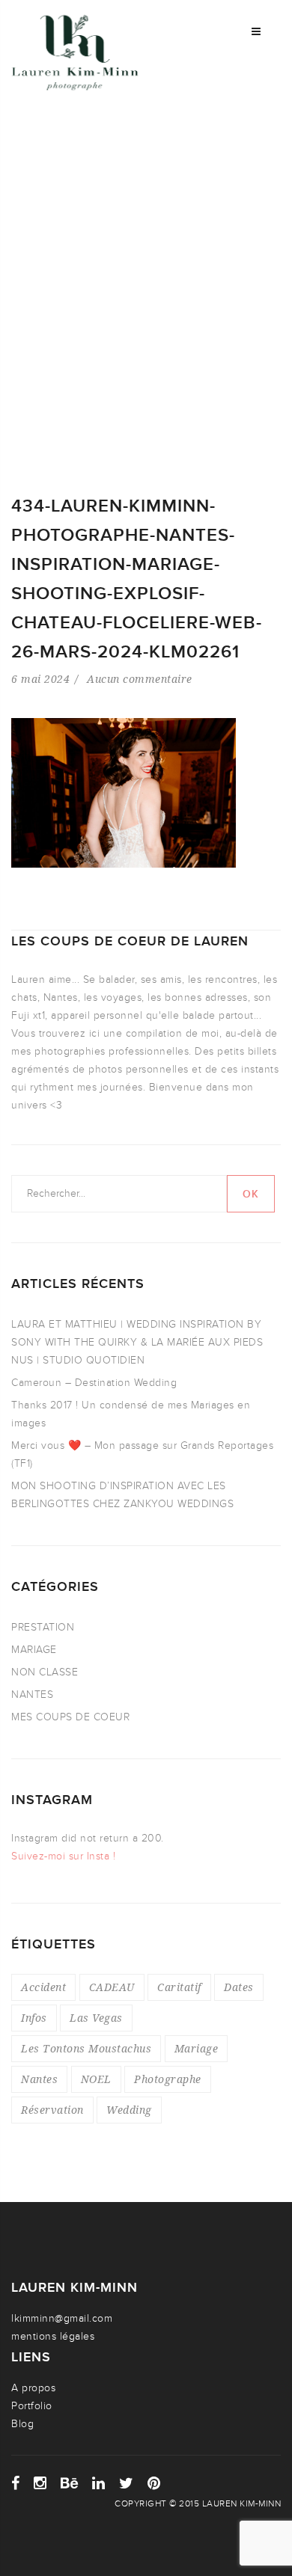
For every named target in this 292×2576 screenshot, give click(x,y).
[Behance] (70, 2483)
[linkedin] (99, 2483)
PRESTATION (43, 1627)
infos (34, 2018)
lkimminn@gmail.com (62, 2318)
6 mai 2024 (40, 679)
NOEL (96, 2079)
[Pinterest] (154, 2483)
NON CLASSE (45, 1672)
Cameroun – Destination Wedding (94, 1383)
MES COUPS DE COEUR (70, 1717)
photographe (168, 2079)
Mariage (197, 2048)
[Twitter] (127, 2483)
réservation (52, 2110)
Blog (22, 2424)
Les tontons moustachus (86, 2048)
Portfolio (32, 2406)
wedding (129, 2110)
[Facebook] (16, 2483)
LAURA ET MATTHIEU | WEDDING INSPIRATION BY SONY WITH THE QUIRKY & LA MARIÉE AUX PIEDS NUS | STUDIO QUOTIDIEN (137, 1342)
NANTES (32, 1695)
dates (239, 1987)
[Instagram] (40, 2483)
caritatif (179, 1987)
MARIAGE (34, 1650)
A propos (33, 2388)
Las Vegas (96, 2018)
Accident (43, 1987)
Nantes (39, 2079)
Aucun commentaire (140, 679)
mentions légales (53, 2336)
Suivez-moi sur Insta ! (63, 1856)
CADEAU (112, 1987)
